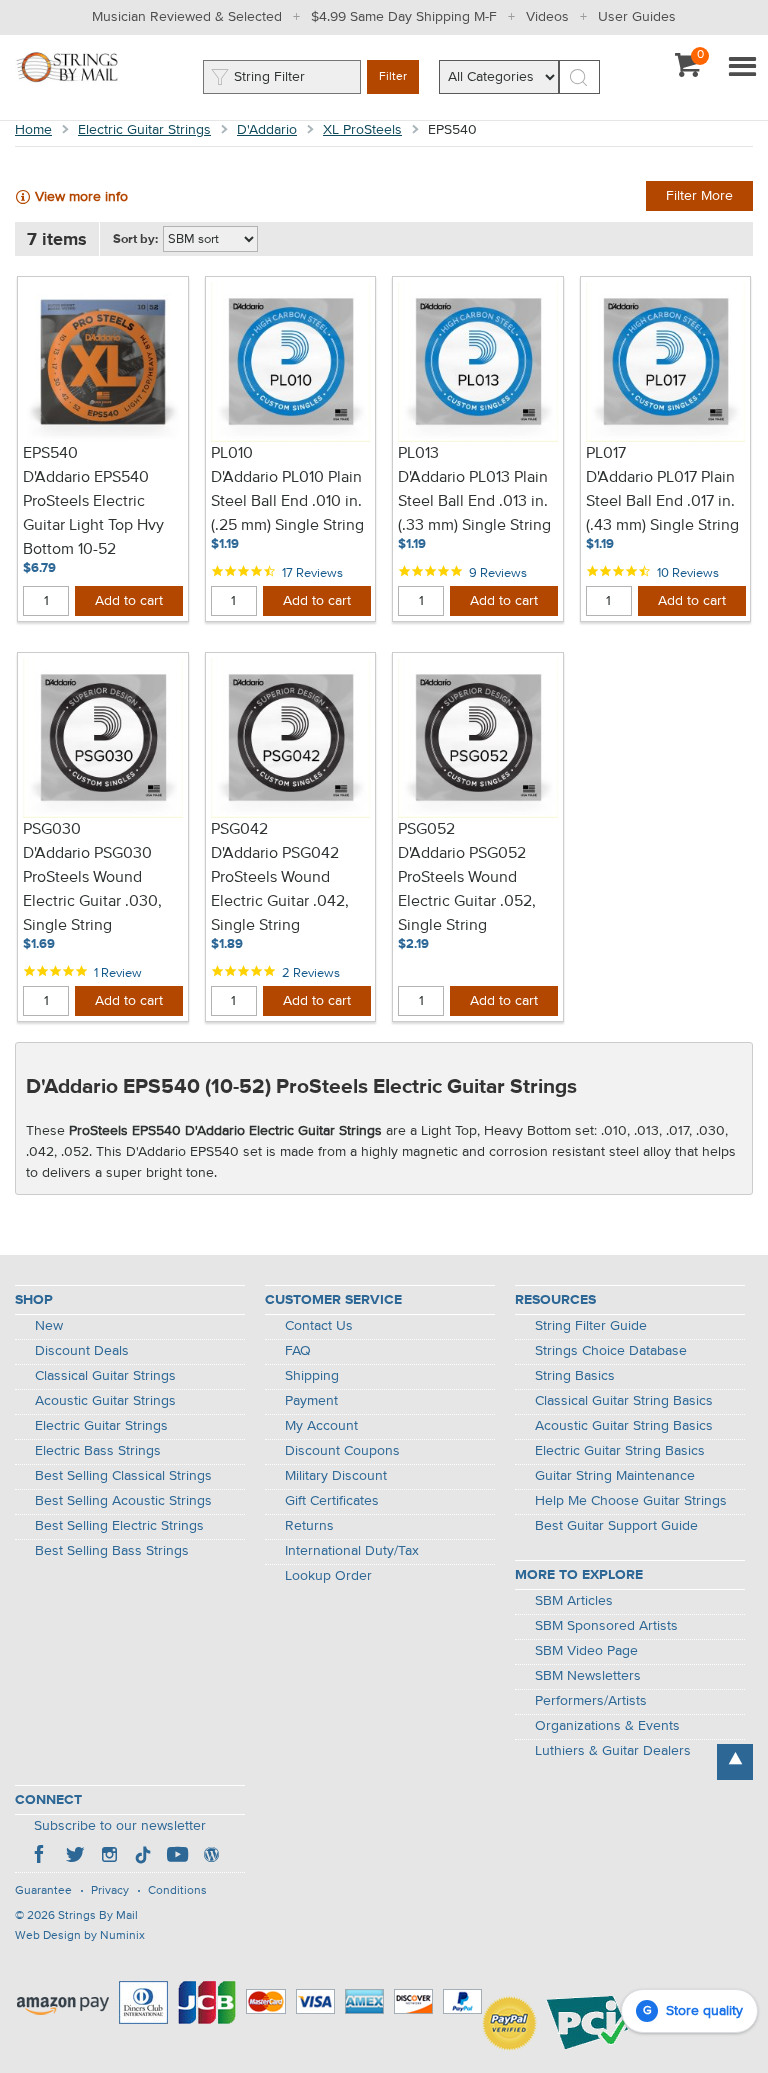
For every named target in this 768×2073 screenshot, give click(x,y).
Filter (393, 77)
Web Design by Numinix (80, 1936)
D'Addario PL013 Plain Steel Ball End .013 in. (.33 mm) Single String (474, 502)
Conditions (177, 1891)
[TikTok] (143, 1857)
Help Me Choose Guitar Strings (631, 1501)
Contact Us (319, 1326)
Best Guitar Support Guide (616, 1526)
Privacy (110, 1891)
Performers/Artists (591, 1701)
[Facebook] (41, 1857)
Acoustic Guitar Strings (105, 1401)
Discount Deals (82, 1351)
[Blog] (211, 1857)
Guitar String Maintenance (615, 1476)
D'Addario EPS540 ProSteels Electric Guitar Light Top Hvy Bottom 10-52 (93, 514)
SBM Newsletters (588, 1676)
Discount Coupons (342, 1451)
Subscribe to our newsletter (120, 1826)
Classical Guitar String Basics (624, 1401)
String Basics (575, 1376)
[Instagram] (109, 1857)
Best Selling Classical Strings (123, 1476)
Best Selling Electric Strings (119, 1526)
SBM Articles (574, 1601)
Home (33, 130)
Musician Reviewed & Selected (187, 17)
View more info (81, 197)
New (49, 1326)
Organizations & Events (607, 1726)
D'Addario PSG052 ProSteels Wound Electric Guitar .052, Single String (467, 890)
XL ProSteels (362, 130)
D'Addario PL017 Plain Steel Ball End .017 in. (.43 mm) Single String (662, 502)
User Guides (637, 17)
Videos (547, 17)
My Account (321, 1426)
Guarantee (43, 1891)
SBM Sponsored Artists (606, 1626)
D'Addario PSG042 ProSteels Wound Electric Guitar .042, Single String (280, 890)
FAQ (298, 1351)
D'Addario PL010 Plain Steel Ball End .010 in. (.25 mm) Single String (287, 502)
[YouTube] (177, 1857)
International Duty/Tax (352, 1551)
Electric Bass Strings (98, 1451)
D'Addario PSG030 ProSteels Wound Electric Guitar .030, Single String (92, 890)
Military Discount (336, 1476)
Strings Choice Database (611, 1351)
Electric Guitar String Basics (620, 1451)
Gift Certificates (332, 1501)
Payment (311, 1401)
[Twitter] (75, 1857)
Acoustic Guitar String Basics (624, 1426)
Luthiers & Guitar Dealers (613, 1751)
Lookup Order (328, 1576)
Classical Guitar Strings (105, 1376)
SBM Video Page (586, 1651)
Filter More (699, 196)
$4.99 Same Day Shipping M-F (404, 17)
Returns (309, 1526)
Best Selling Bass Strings (112, 1551)
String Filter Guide (591, 1326)
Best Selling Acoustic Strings (123, 1501)
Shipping (312, 1376)
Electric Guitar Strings (144, 130)
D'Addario (267, 130)
